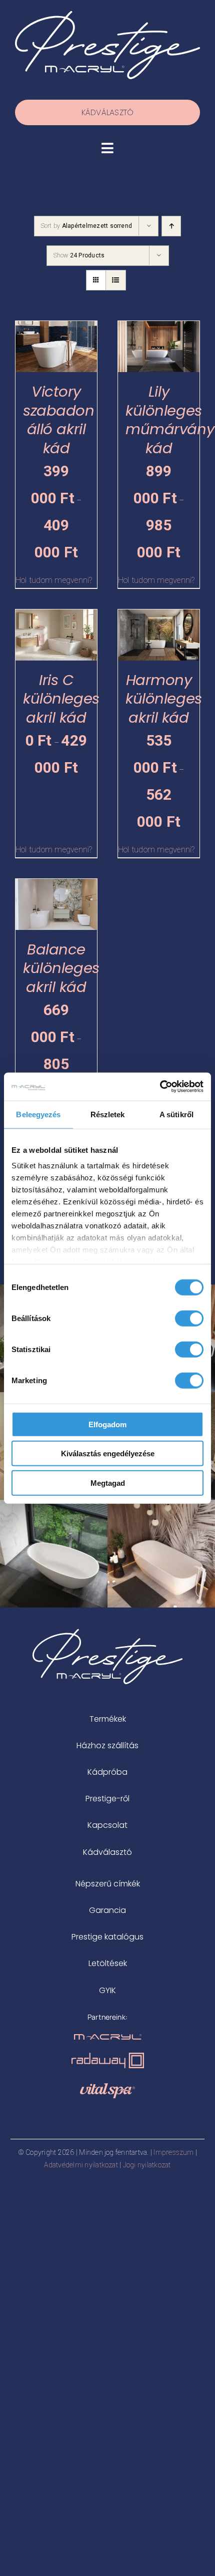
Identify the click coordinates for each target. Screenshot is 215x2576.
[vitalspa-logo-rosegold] (107, 2087)
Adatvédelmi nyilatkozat (81, 2165)
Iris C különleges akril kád (61, 699)
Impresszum (173, 2152)
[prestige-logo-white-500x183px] (107, 15)
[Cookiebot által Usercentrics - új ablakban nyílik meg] (160, 1087)
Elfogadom (107, 1424)
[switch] (189, 1318)
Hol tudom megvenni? (54, 580)
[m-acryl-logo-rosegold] (108, 2038)
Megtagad (108, 1483)
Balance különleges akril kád (61, 968)
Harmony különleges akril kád (164, 699)
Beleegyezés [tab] (38, 1114)
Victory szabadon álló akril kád (59, 420)
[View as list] (116, 280)
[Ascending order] (171, 226)
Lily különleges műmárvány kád (170, 420)
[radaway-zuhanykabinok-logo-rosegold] (108, 2056)
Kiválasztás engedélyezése (108, 1454)
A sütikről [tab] (176, 1114)
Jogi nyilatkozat (147, 2165)
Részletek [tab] (108, 1114)
